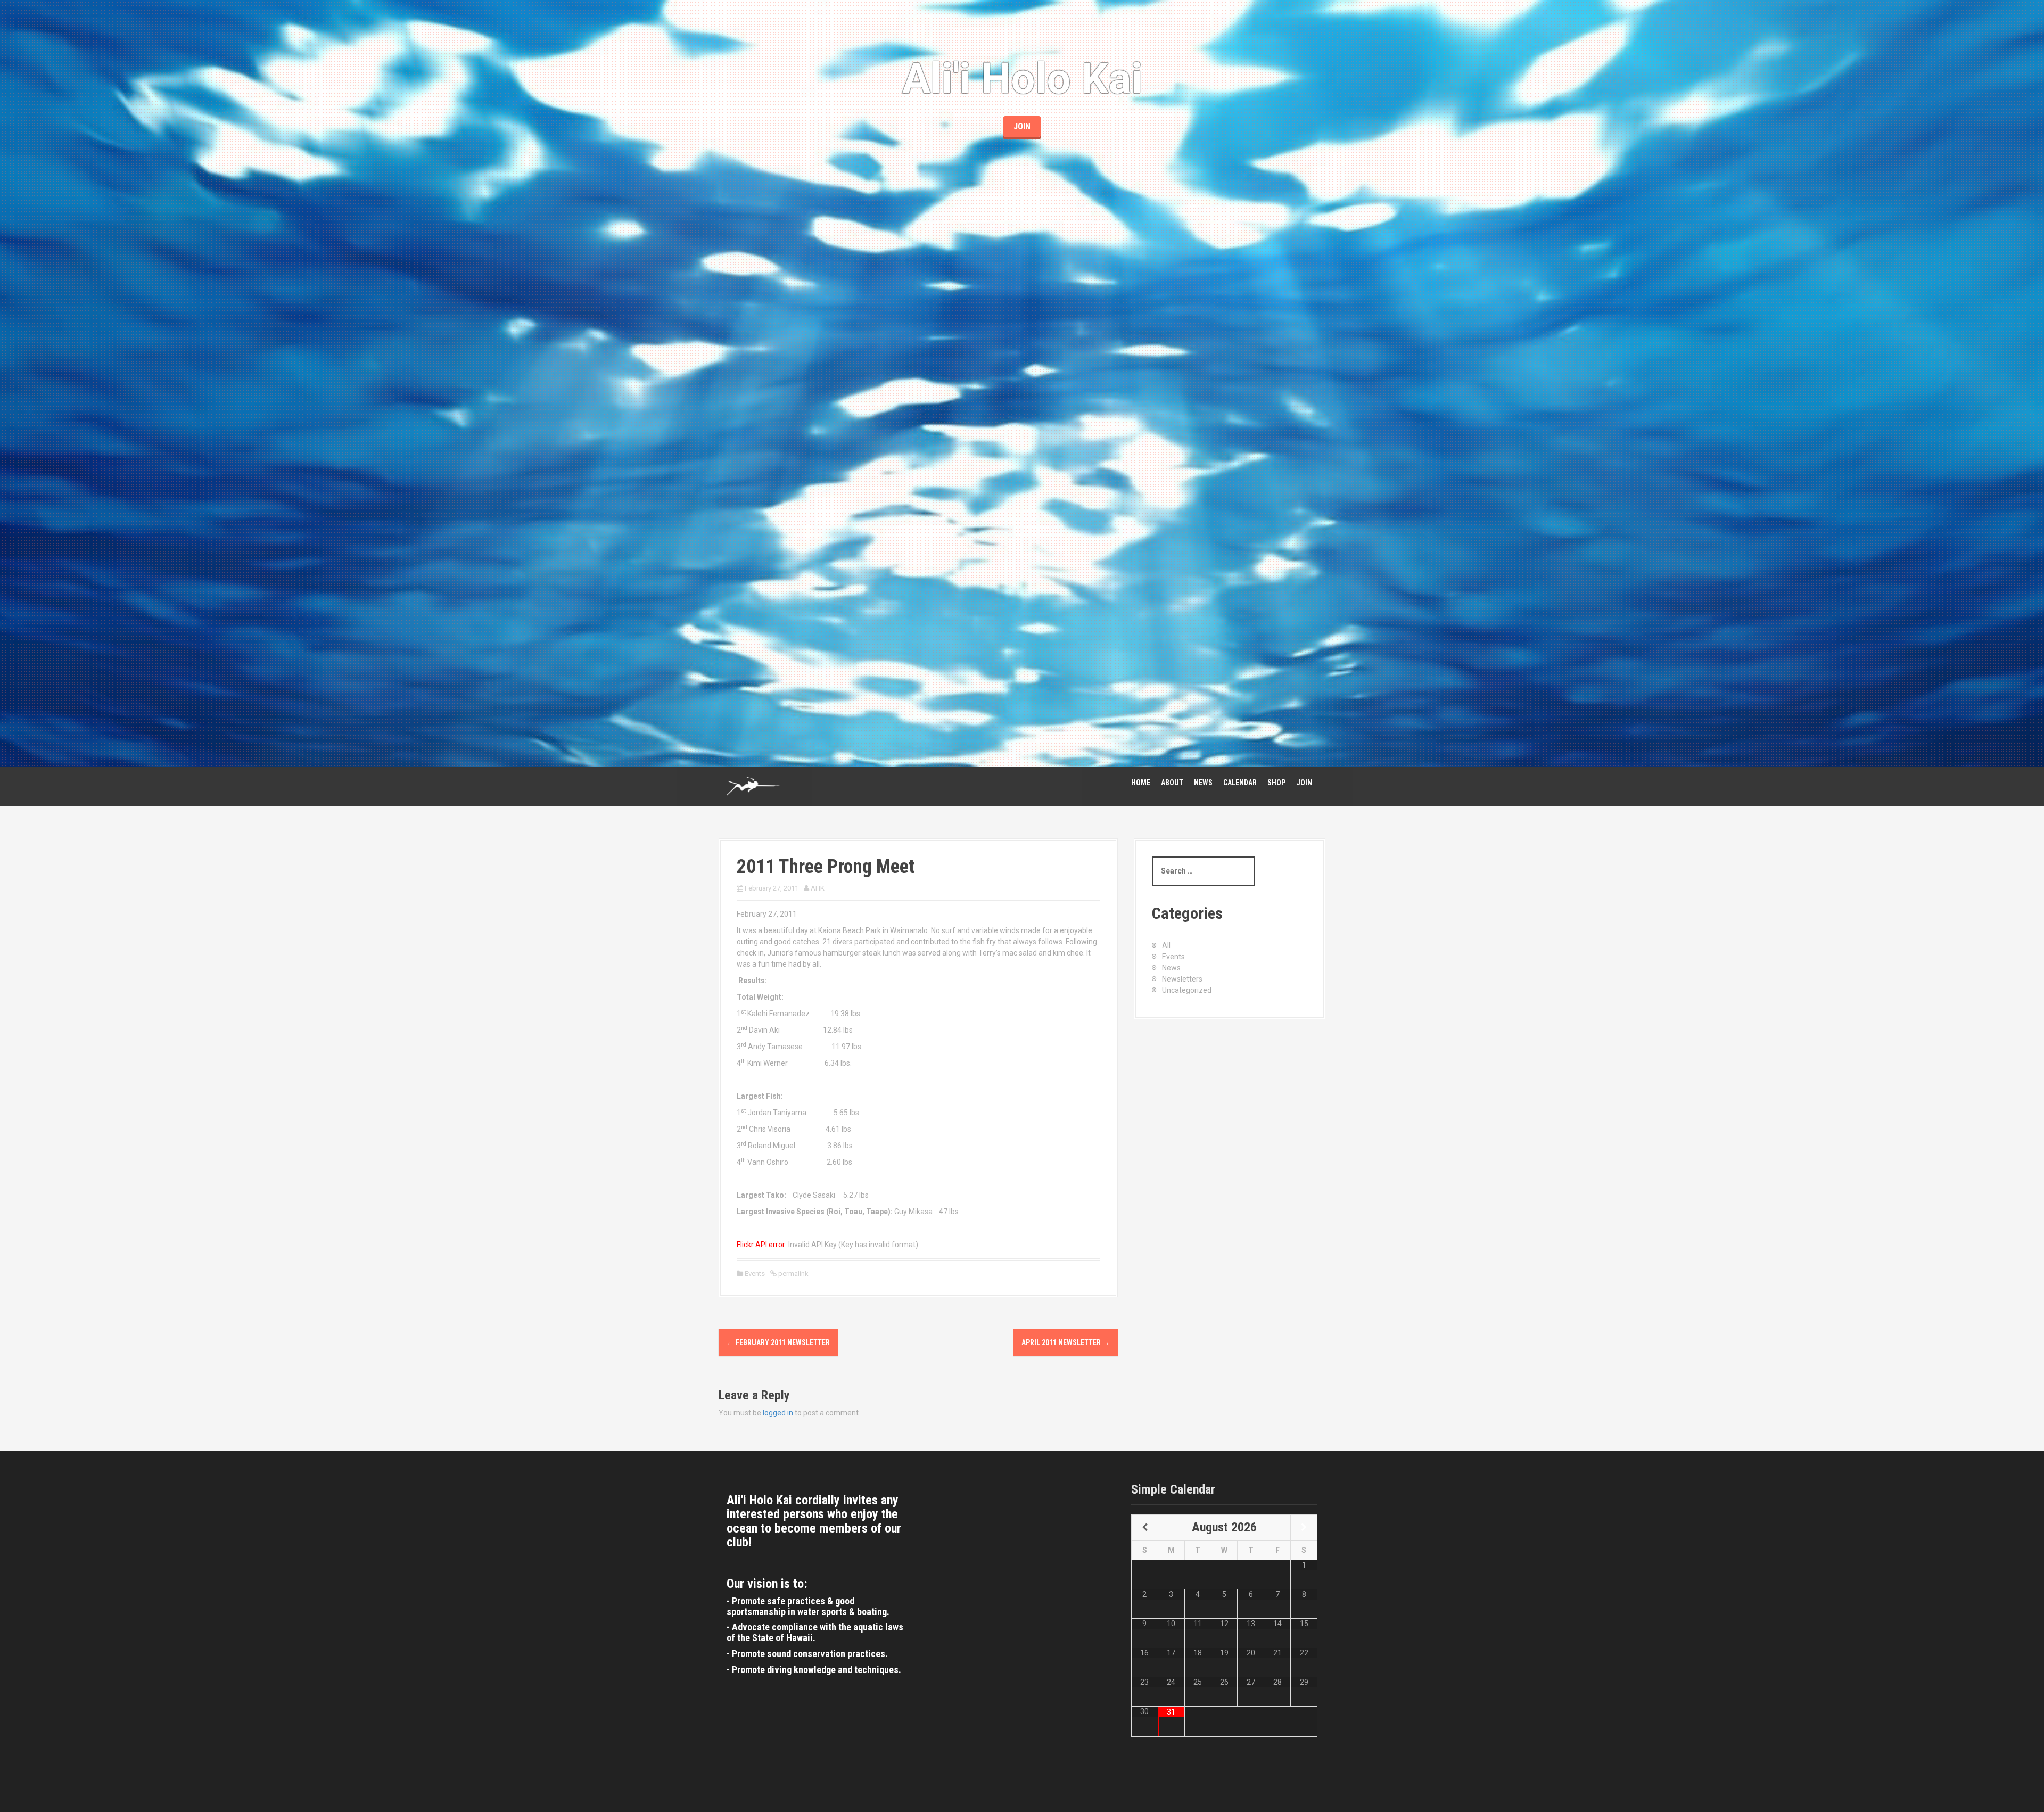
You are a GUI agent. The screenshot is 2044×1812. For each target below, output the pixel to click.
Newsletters (1182, 979)
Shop (1276, 783)
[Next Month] (1304, 1528)
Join (1304, 783)
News (1203, 783)
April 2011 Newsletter (1066, 1342)
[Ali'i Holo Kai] (753, 786)
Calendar (1240, 783)
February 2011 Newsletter (778, 1342)
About (1172, 783)
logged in (778, 1413)
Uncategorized (1187, 990)
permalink (793, 1274)
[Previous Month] (1145, 1528)
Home (1141, 783)
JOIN (1022, 126)
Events (755, 1274)
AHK (818, 888)
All (1166, 945)
